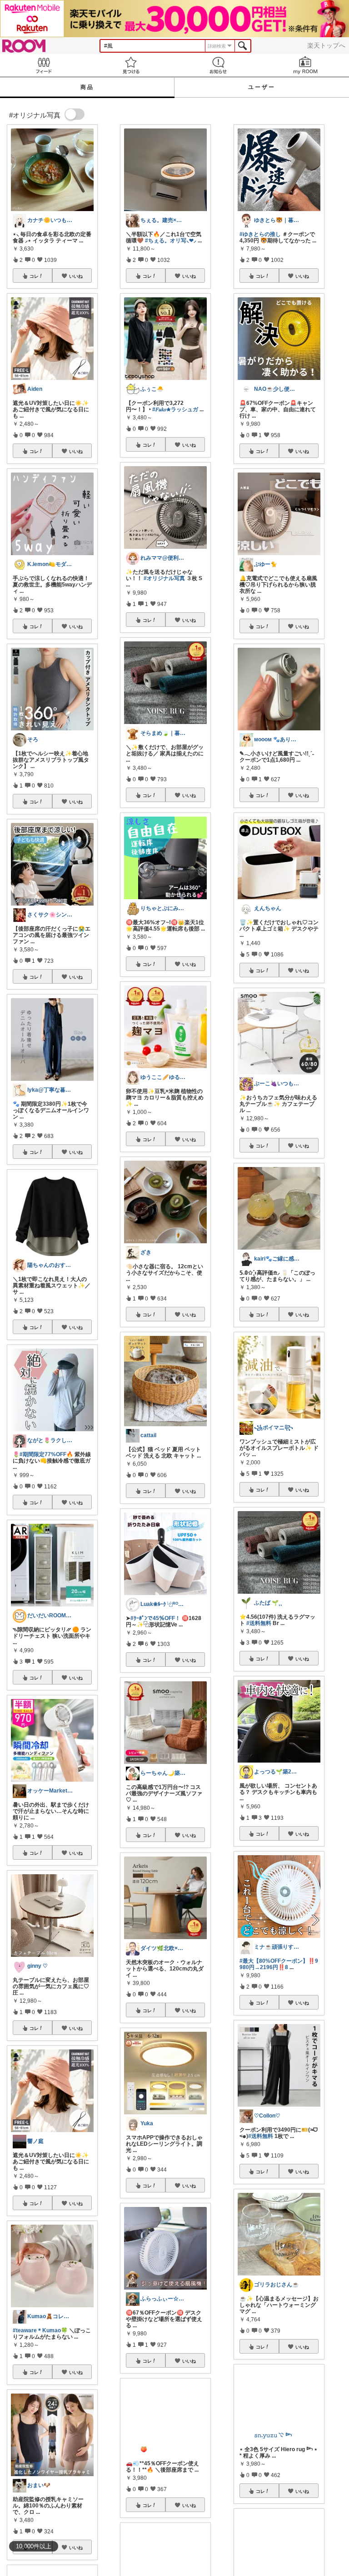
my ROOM (305, 65)
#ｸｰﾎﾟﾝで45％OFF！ (155, 1618)
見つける (131, 65)
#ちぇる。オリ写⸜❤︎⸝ (171, 241)
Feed (44, 65)
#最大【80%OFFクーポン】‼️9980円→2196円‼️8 (279, 1964)
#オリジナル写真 (164, 578)
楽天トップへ (326, 45)
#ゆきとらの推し (260, 234)
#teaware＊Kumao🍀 (40, 2330)
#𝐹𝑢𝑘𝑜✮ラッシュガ (175, 409)
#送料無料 (259, 1623)
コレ (34, 276)
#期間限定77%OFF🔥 (46, 1454)
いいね (76, 276)
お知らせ (218, 65)
